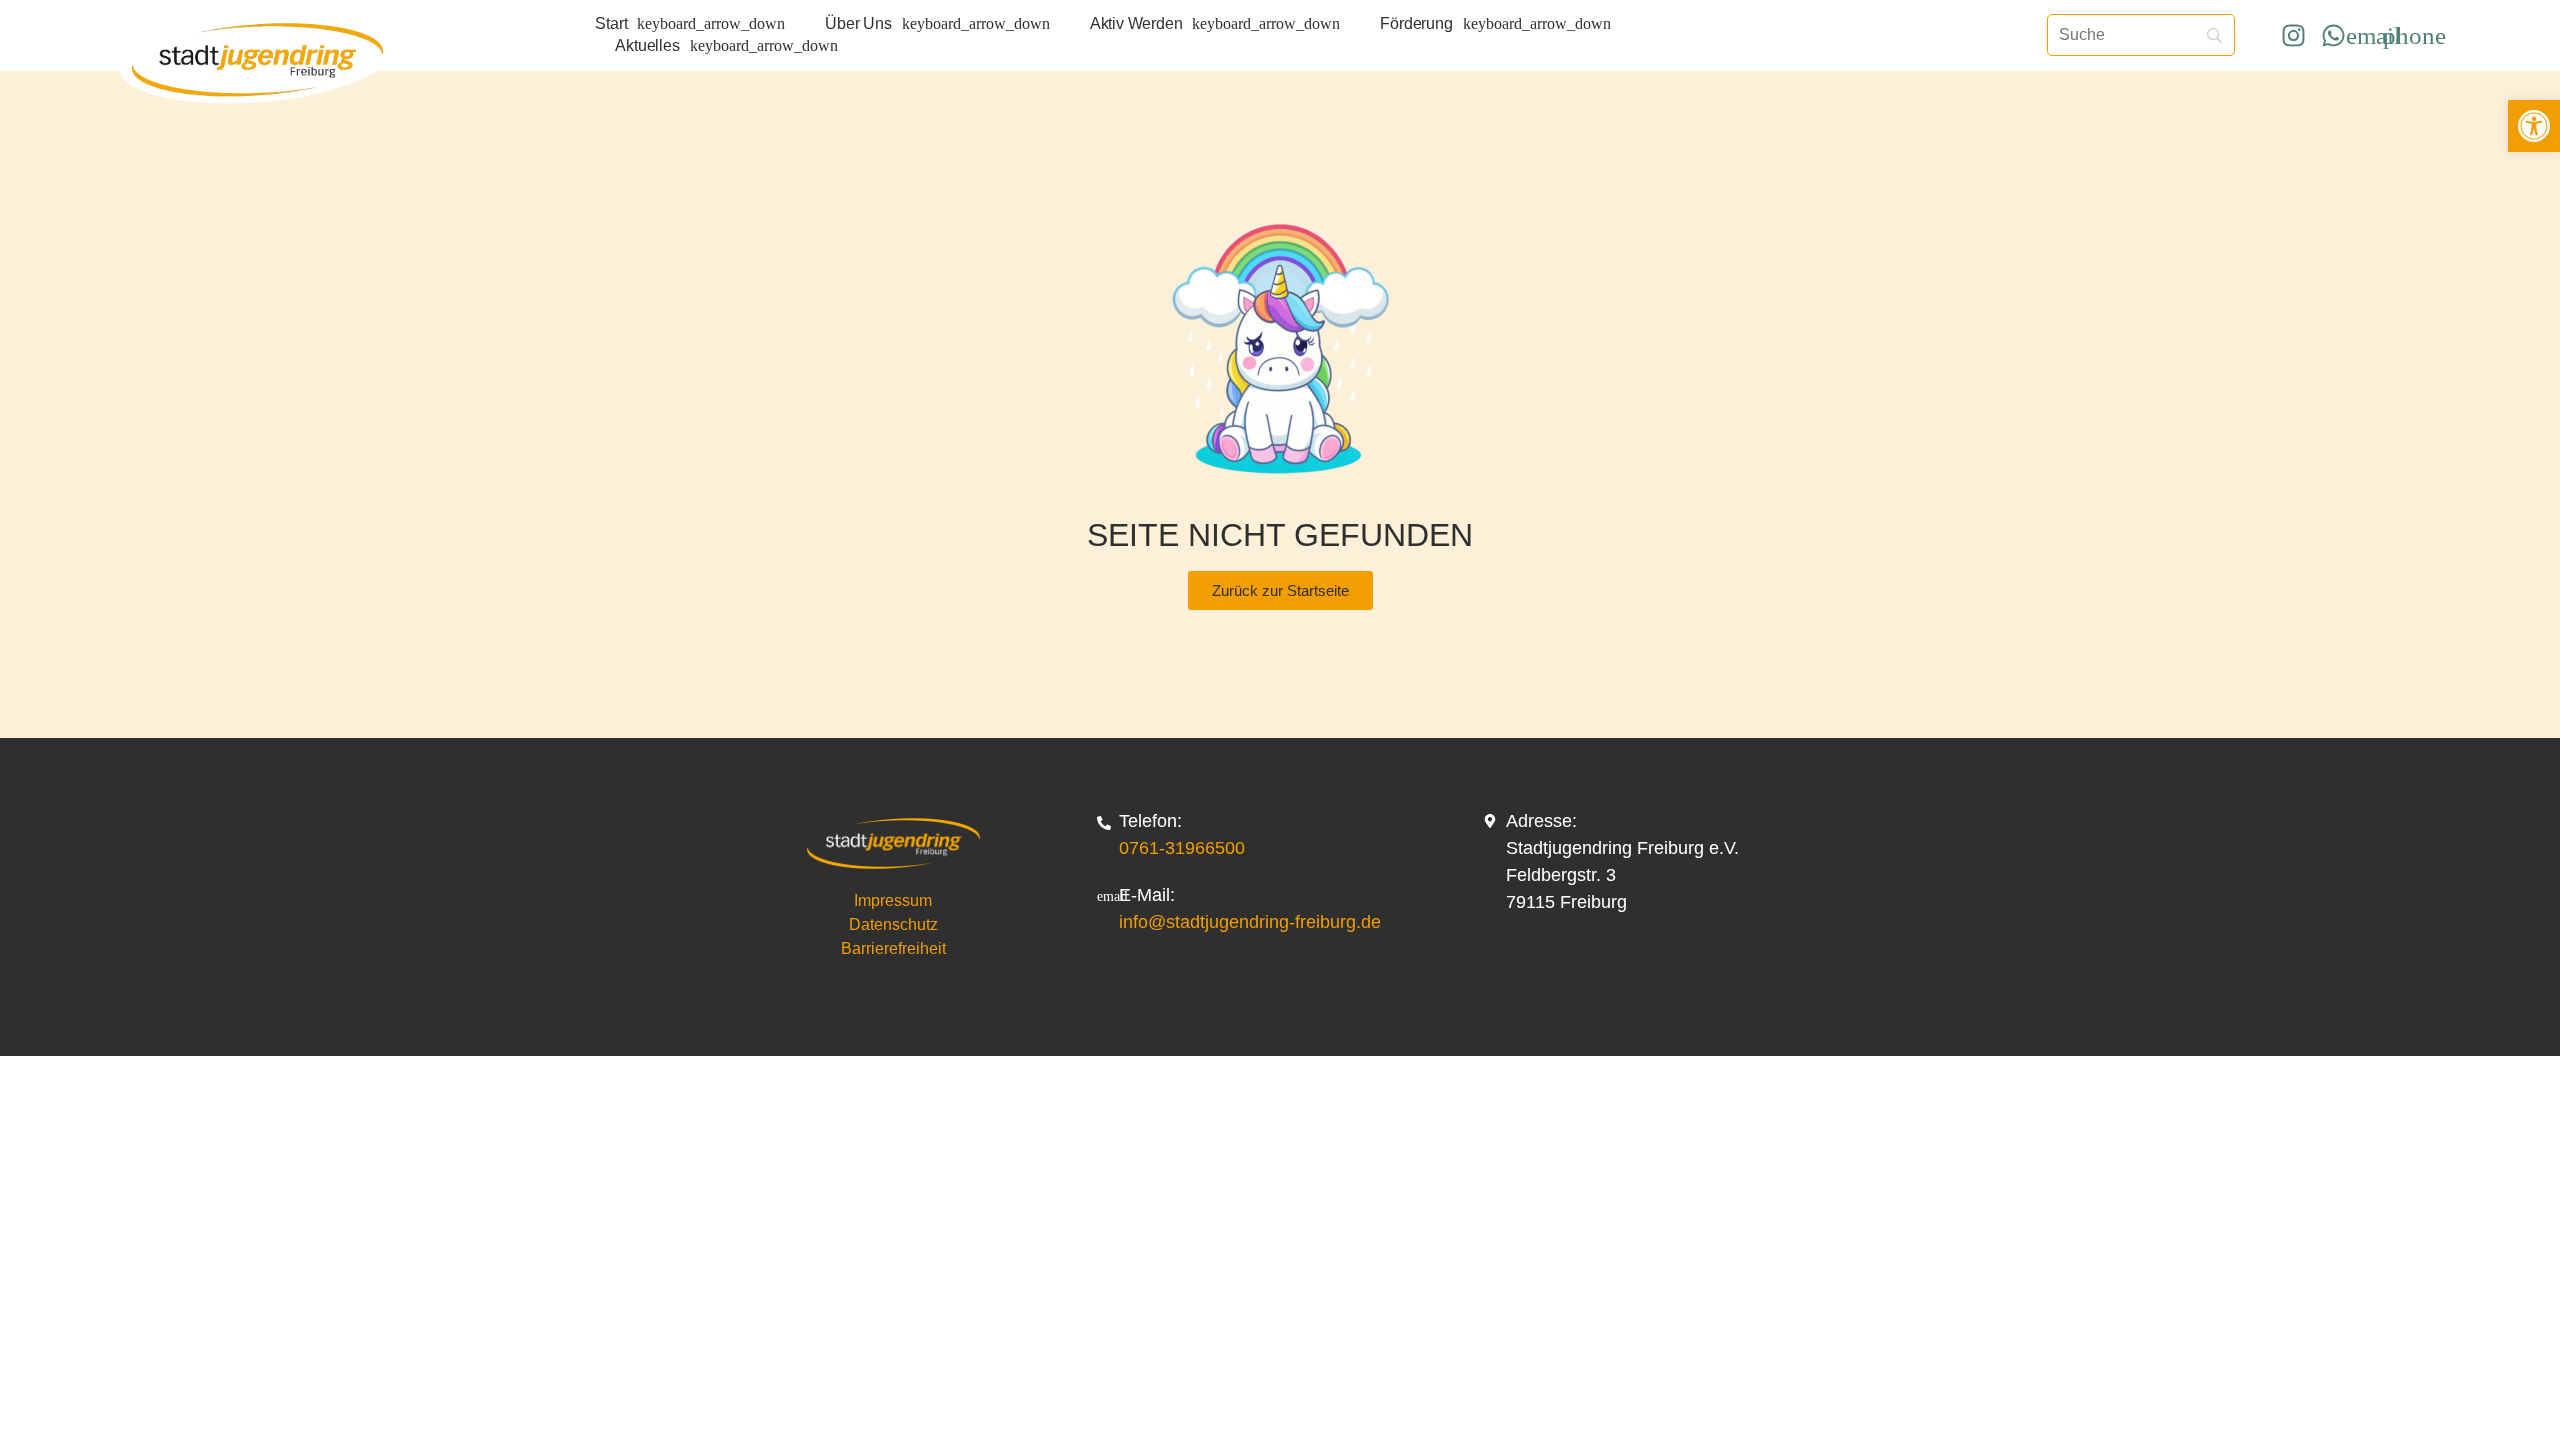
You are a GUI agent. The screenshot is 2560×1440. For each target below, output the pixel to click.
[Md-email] (2374, 35)
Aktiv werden (1136, 23)
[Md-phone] (2414, 35)
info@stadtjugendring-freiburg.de (1250, 922)
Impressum (893, 900)
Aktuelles (647, 45)
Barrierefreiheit (893, 948)
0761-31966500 (1182, 848)
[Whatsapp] (2333, 35)
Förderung (1416, 23)
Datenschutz (893, 924)
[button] (2534, 126)
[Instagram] (2293, 35)
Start (611, 23)
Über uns (858, 23)
